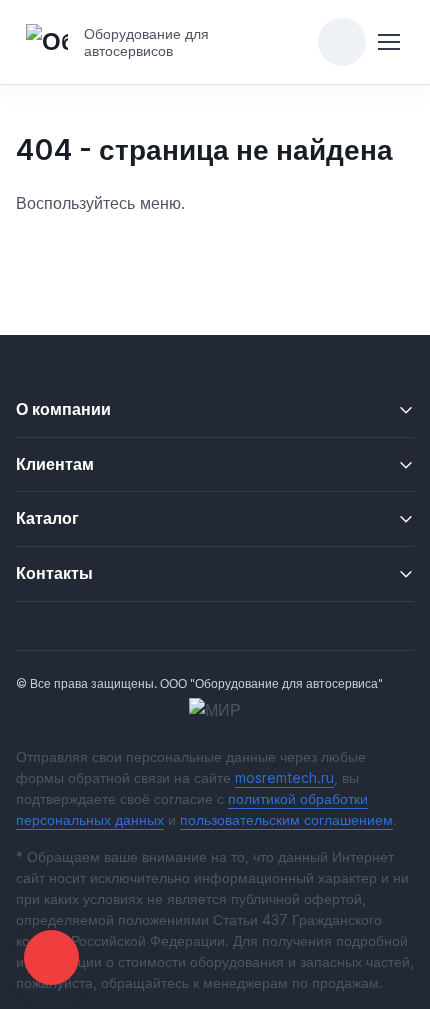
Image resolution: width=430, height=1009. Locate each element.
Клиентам (55, 464)
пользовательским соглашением (286, 819)
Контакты (54, 573)
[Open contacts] (51, 957)
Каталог (47, 518)
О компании (63, 409)
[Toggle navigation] (389, 42)
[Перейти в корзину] (342, 42)
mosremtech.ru (284, 777)
